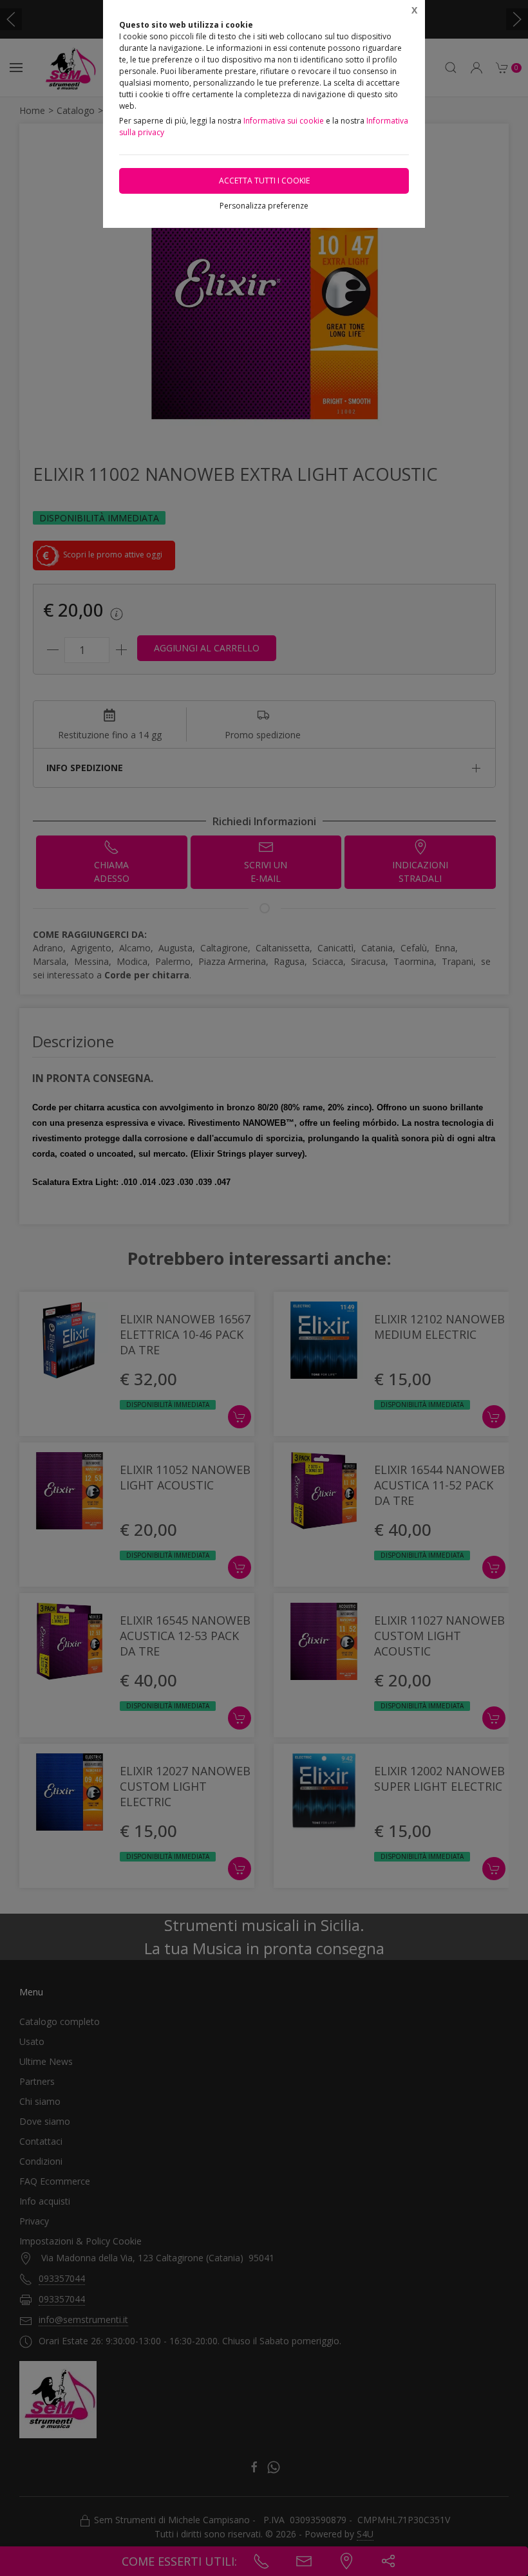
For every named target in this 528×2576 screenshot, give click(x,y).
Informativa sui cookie (284, 121)
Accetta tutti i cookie (264, 181)
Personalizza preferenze (264, 206)
